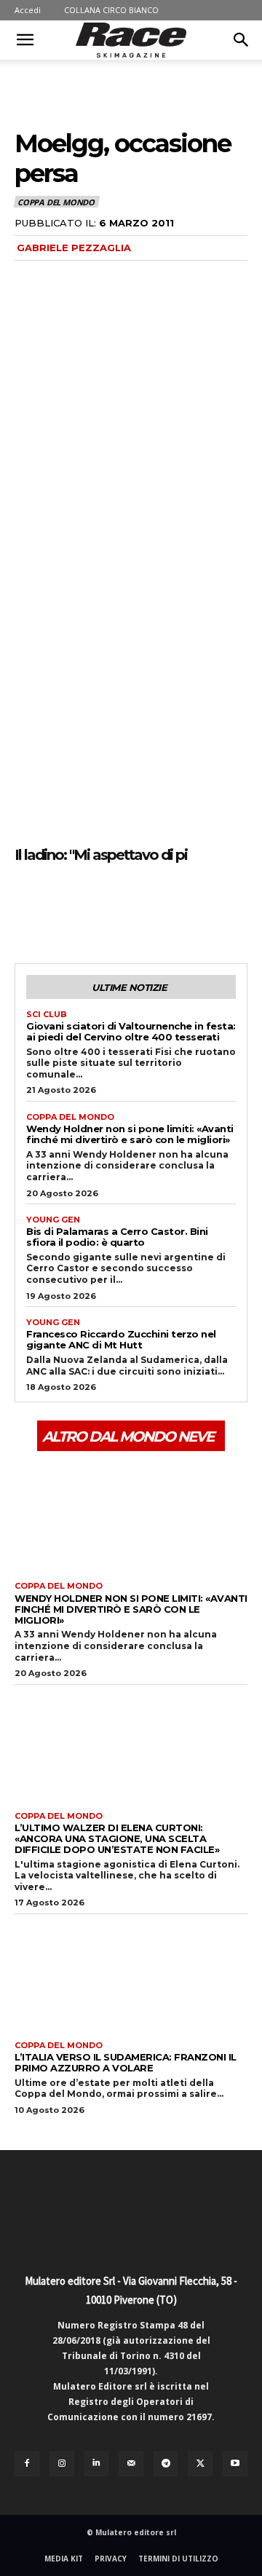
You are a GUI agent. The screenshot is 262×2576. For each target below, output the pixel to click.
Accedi (28, 10)
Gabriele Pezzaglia (74, 248)
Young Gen (53, 1220)
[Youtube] (235, 2464)
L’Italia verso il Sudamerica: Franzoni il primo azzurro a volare (126, 2062)
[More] (164, 909)
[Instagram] (62, 2464)
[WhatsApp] (130, 909)
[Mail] (131, 2464)
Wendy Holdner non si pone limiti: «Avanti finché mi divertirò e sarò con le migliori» (130, 1134)
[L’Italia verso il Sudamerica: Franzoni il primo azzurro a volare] (131, 1974)
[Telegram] (166, 2464)
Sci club (47, 1015)
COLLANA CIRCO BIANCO (111, 10)
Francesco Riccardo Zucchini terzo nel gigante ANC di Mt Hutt (121, 1339)
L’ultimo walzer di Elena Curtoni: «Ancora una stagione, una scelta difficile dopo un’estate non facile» (117, 1838)
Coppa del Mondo (56, 202)
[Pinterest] (96, 909)
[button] (25, 40)
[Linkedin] (97, 2464)
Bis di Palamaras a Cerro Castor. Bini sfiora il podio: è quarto (117, 1237)
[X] (63, 909)
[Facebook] (29, 909)
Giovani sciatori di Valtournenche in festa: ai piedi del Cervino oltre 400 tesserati (131, 1031)
